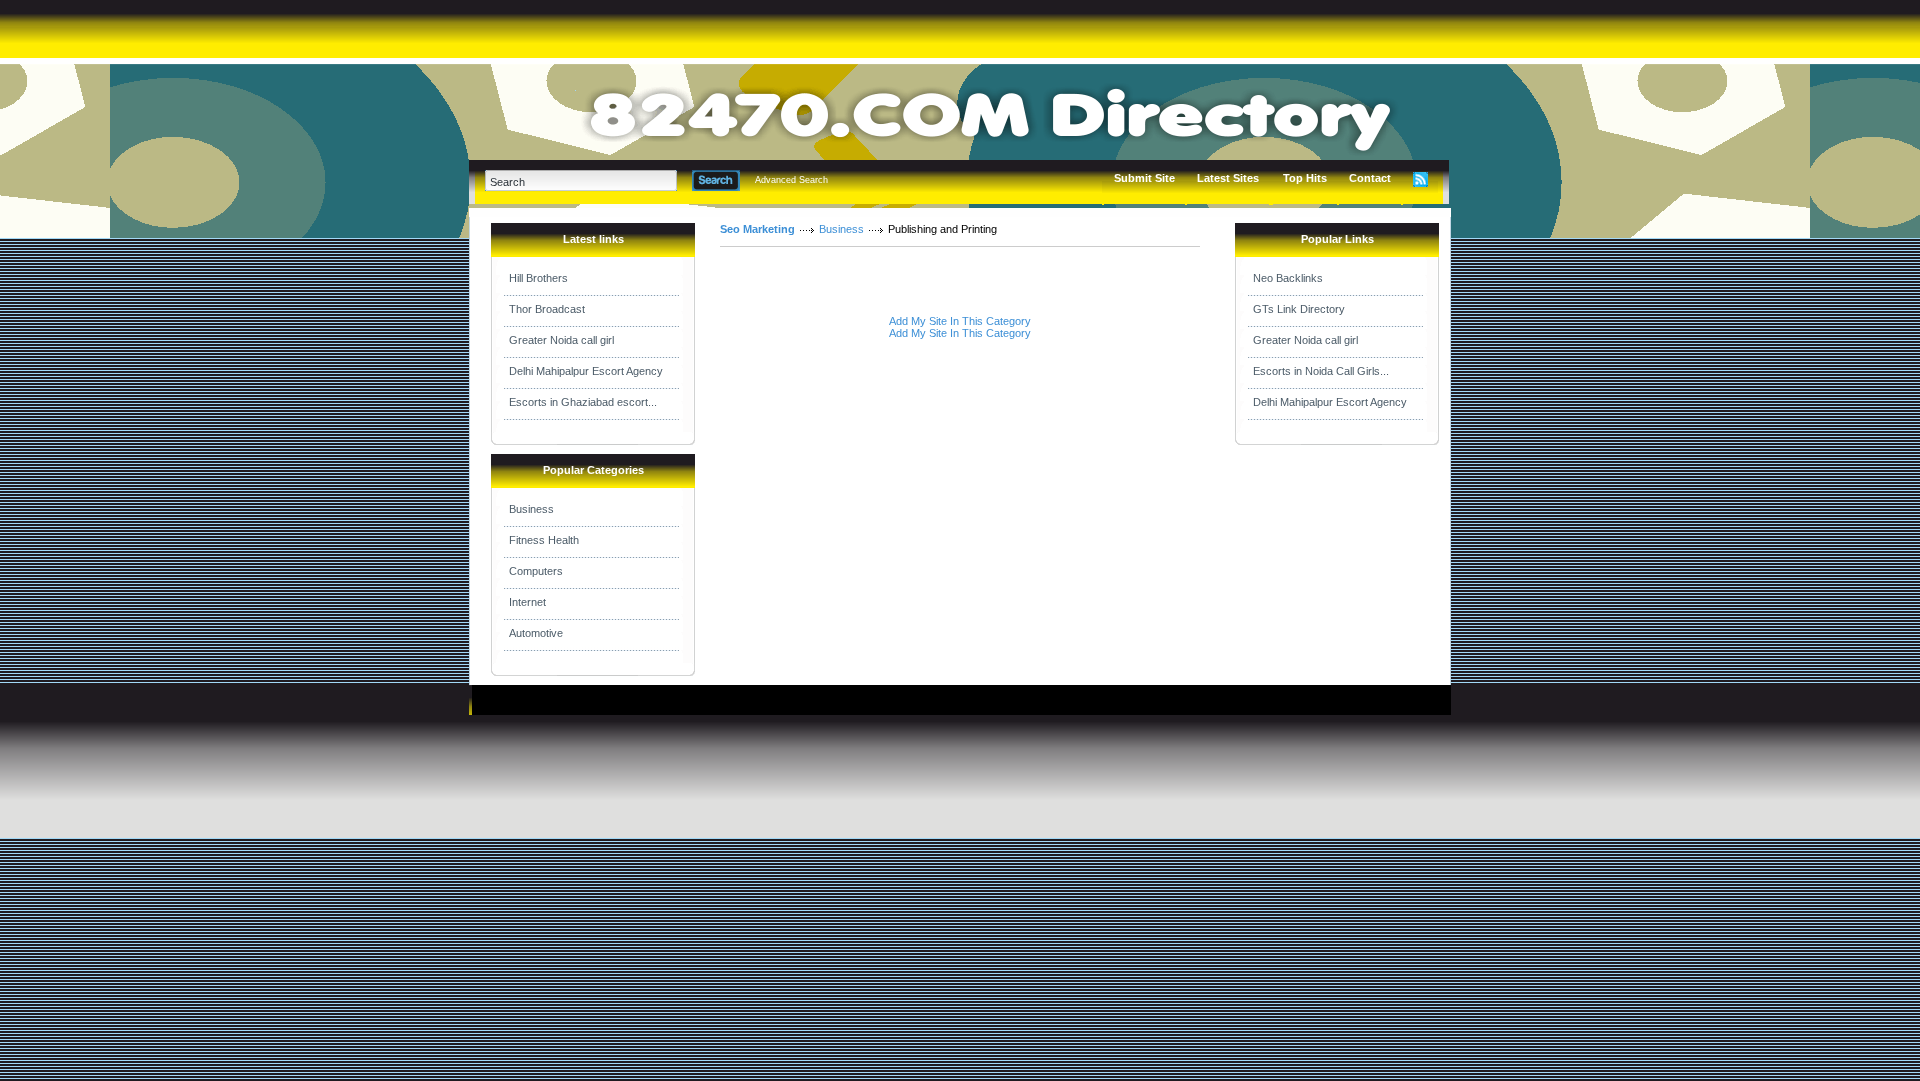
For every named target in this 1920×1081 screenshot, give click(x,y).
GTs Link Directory (1299, 309)
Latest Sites (1228, 178)
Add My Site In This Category (960, 321)
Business (531, 509)
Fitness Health (544, 540)
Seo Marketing (757, 229)
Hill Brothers (538, 278)
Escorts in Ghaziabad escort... (583, 402)
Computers (536, 571)
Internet (527, 602)
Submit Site (1144, 178)
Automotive (536, 633)
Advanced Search (791, 180)
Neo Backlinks (1288, 278)
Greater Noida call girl (561, 340)
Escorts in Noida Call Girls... (1321, 371)
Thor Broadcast (547, 309)
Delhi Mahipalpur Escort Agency (586, 371)
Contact (1370, 178)
